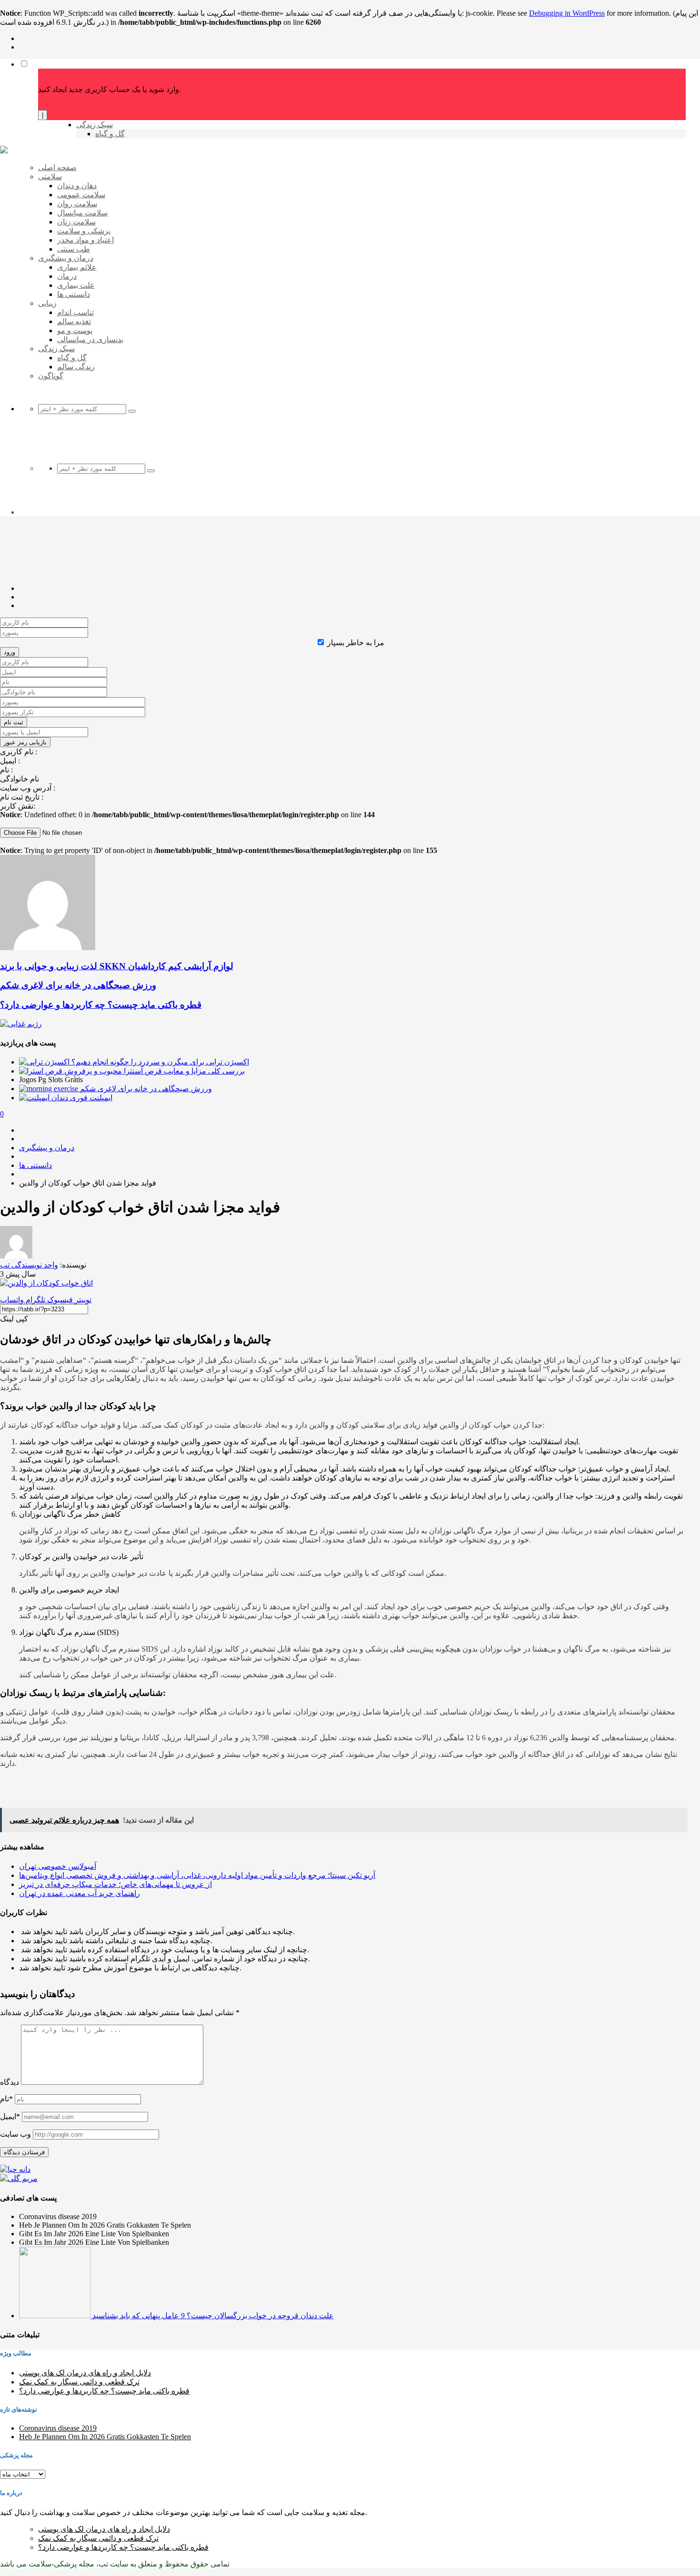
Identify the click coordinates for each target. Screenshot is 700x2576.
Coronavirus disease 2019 (58, 2428)
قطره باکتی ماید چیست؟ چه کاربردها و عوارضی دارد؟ (104, 2391)
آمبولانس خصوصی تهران (58, 1866)
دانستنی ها (35, 1165)
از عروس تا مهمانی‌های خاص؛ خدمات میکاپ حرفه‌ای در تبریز (115, 1884)
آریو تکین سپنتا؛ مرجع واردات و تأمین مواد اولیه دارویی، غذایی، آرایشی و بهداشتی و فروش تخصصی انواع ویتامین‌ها (197, 1875)
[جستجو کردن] (132, 411)
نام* (6, 2099)
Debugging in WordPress (567, 13)
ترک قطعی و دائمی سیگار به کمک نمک (79, 2382)
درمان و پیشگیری (47, 1148)
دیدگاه (10, 2082)
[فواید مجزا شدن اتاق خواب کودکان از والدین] (46, 1283)
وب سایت (15, 2134)
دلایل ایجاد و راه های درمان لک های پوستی (85, 2373)
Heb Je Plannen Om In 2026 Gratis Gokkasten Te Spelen (105, 2437)
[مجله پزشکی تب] (4, 151)
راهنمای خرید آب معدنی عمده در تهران (80, 1893)
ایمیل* (10, 2116)
